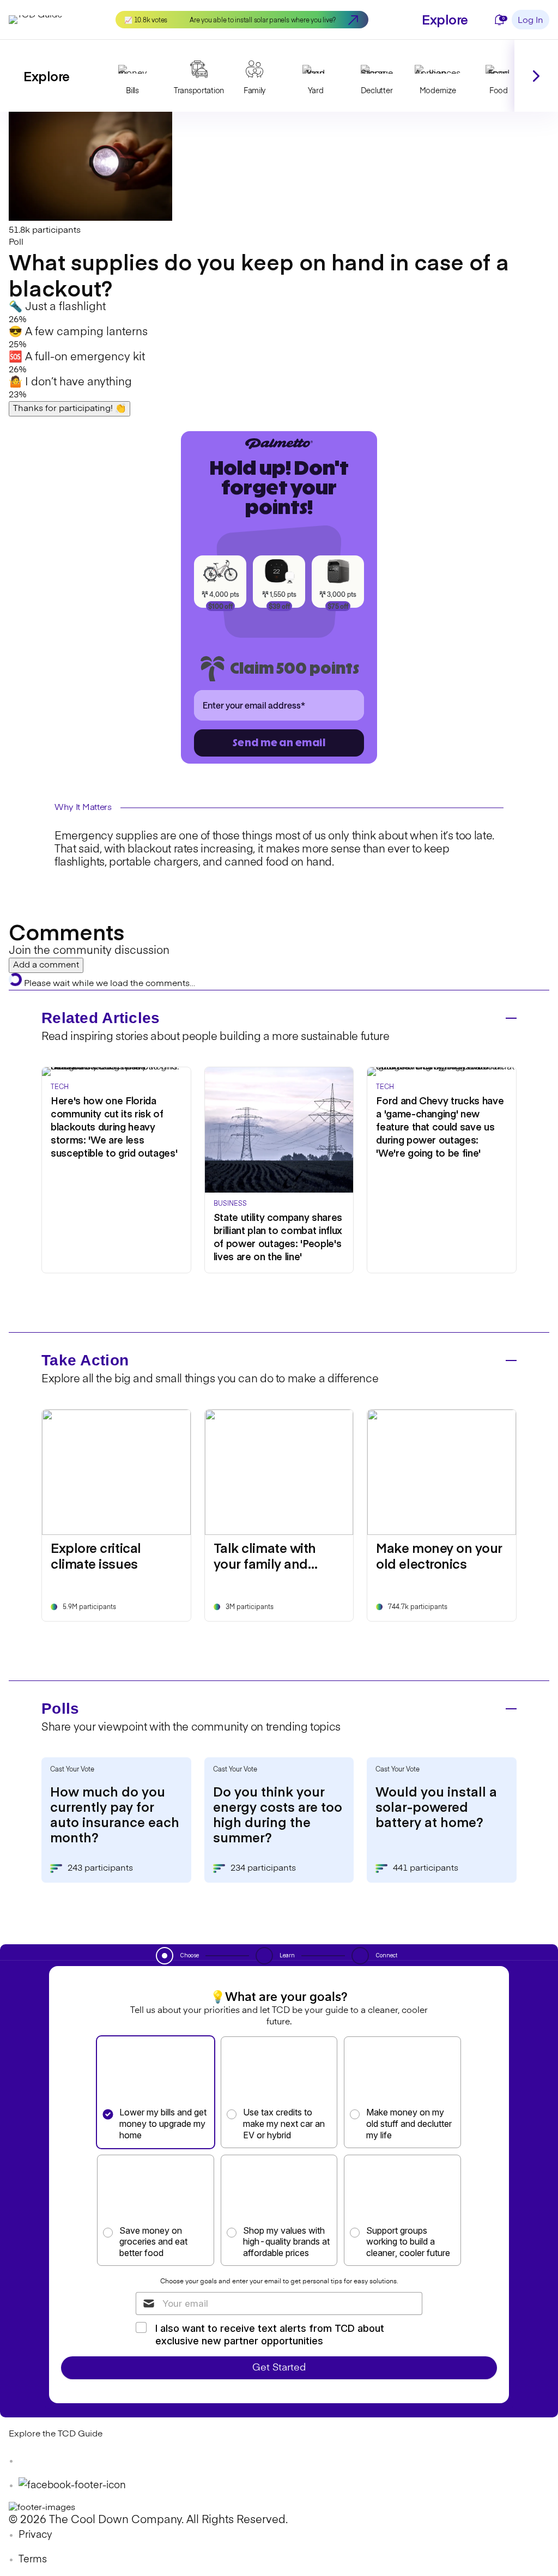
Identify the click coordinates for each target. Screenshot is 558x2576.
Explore (445, 19)
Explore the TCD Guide (56, 2434)
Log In (530, 21)
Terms (33, 2560)
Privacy (35, 2535)
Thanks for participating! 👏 (69, 409)
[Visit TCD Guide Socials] (31, 2461)
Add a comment (46, 965)
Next (536, 76)
